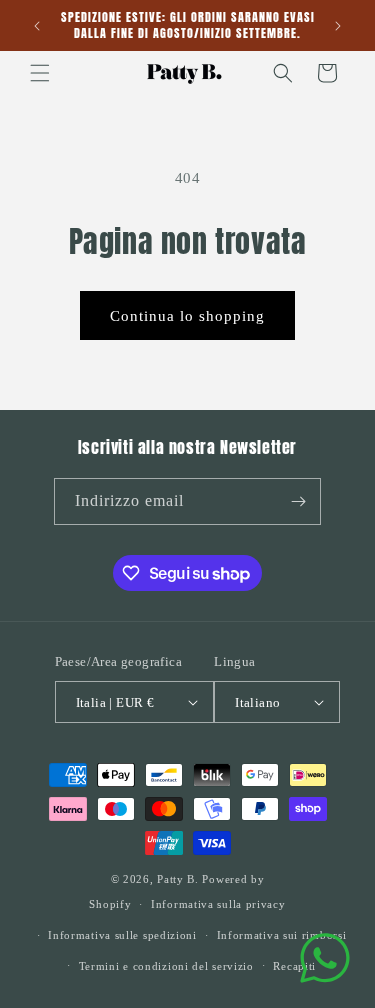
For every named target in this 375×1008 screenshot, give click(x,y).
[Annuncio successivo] (338, 26)
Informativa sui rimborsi (282, 935)
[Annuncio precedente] (37, 26)
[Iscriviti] (298, 501)
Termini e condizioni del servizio (166, 966)
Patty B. (178, 879)
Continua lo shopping (187, 316)
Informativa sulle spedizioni (122, 935)
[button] (40, 73)
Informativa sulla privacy (218, 904)
